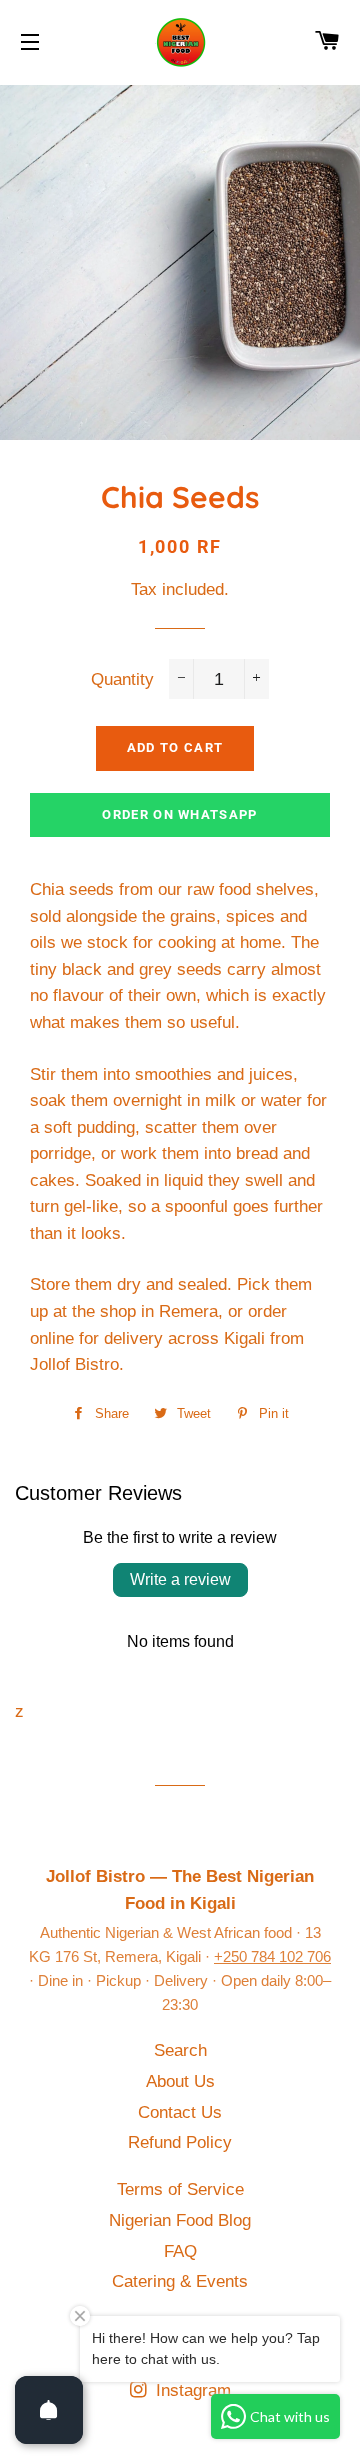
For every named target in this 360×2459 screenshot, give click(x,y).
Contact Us (180, 2112)
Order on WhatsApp (179, 814)
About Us (180, 2081)
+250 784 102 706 (272, 1956)
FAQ (180, 2251)
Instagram (191, 2390)
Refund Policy (180, 2142)
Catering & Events (180, 2281)
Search (180, 2050)
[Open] (49, 2410)
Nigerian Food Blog (180, 2220)
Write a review (180, 1579)
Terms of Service (180, 2189)
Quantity (122, 679)
